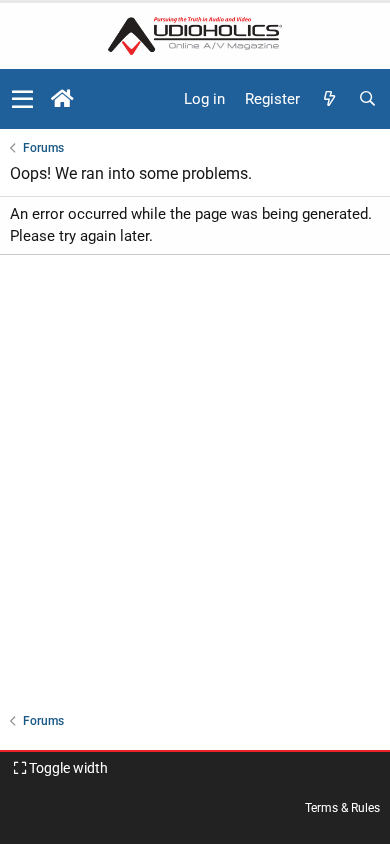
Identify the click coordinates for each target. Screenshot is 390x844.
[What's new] (329, 99)
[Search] (367, 99)
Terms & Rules (342, 808)
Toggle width (67, 768)
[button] (22, 99)
